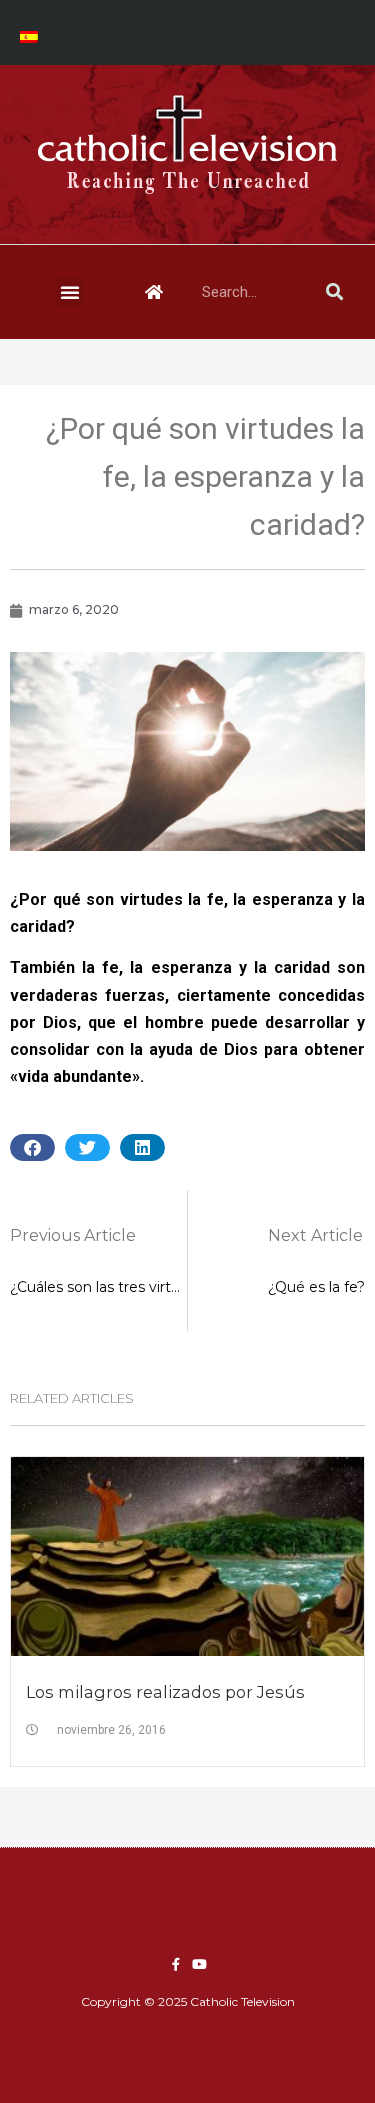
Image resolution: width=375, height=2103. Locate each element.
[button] (70, 292)
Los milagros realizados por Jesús (165, 1692)
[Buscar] (334, 292)
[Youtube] (199, 1964)
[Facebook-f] (176, 1964)
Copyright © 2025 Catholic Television (188, 2001)
